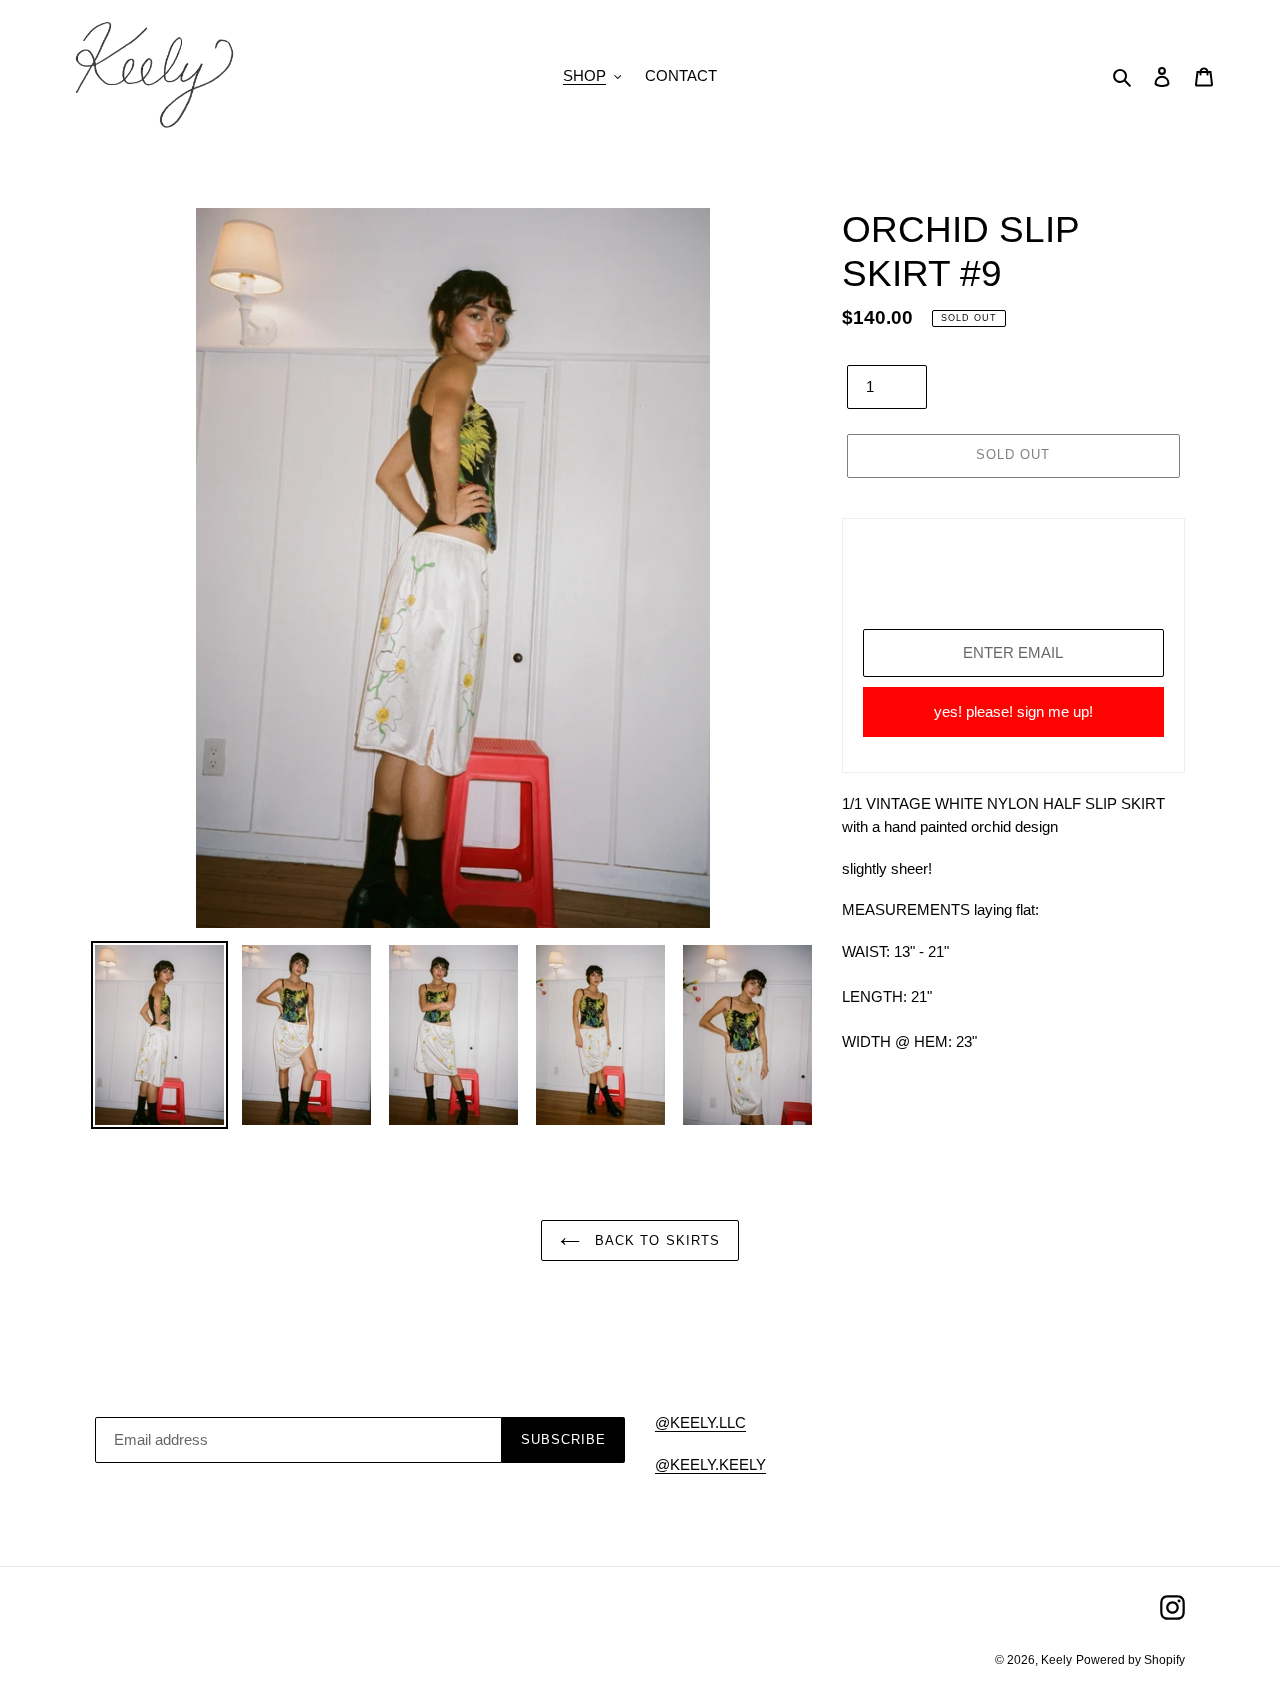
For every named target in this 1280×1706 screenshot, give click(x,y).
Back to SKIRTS (655, 1240)
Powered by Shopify (1130, 1660)
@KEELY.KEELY (710, 1464)
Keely (1056, 1660)
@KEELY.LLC (700, 1422)
